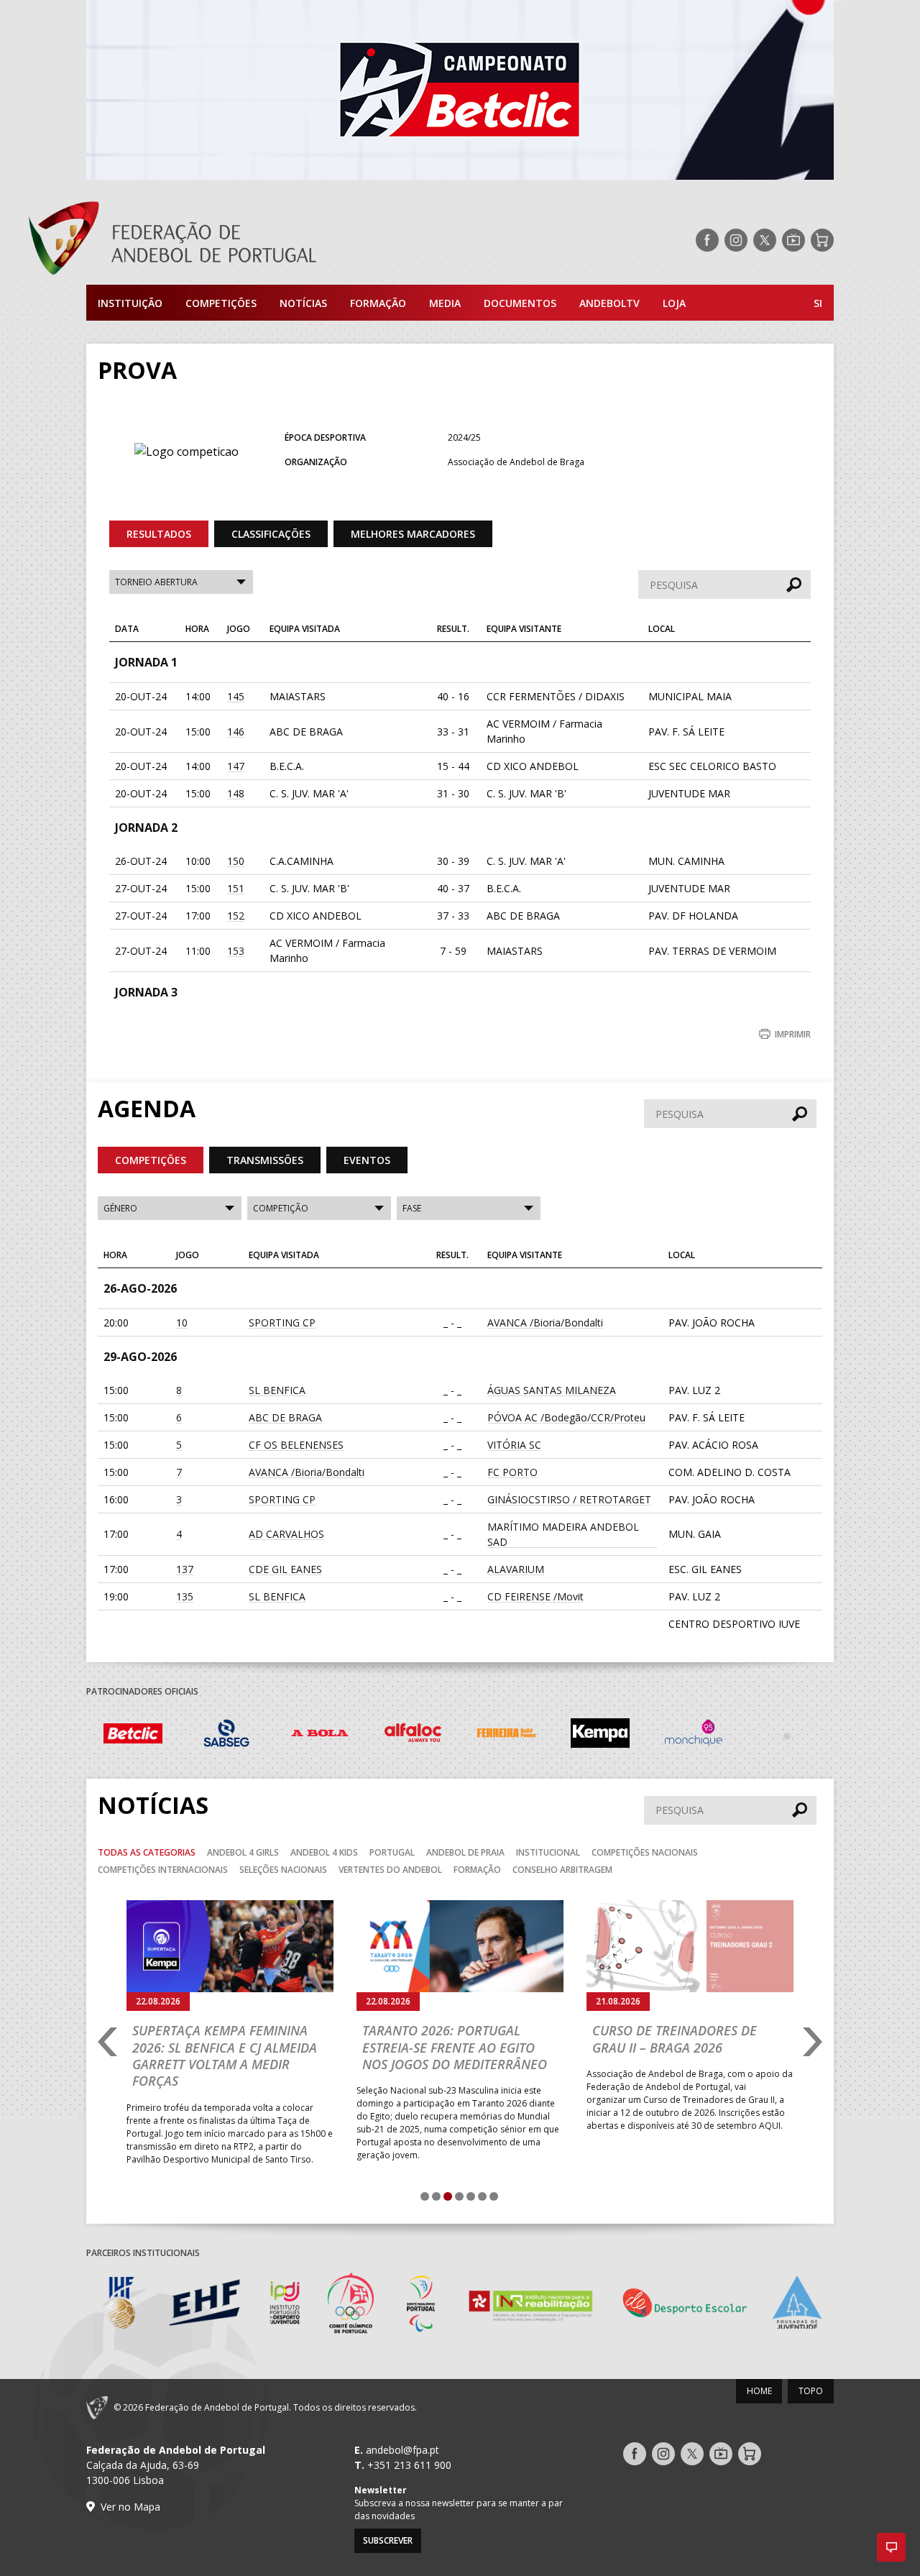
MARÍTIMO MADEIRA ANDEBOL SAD (563, 1534)
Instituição (130, 303)
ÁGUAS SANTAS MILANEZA (552, 1390)
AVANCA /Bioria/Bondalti (545, 1323)
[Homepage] (230, 240)
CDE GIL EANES (285, 1569)
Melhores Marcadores (413, 534)
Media (445, 303)
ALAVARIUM (516, 1569)
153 (236, 951)
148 (236, 793)
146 (236, 732)
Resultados (159, 534)
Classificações (271, 534)
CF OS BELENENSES (296, 1445)
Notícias (303, 303)
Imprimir (793, 1034)
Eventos (367, 1160)
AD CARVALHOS (286, 1534)
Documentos (520, 303)
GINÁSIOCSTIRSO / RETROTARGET (569, 1499)
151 (236, 888)
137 (185, 1569)
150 (236, 861)
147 (236, 766)
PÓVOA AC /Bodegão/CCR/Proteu (566, 1417)
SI (818, 303)
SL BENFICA (277, 1390)
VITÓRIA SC (514, 1445)
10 (182, 1323)
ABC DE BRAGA (285, 1417)
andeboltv (609, 303)
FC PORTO (512, 1472)
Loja (674, 303)
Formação (378, 303)
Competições (221, 303)
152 (236, 916)
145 (236, 696)
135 (185, 1596)
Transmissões (265, 1160)
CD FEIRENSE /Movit (535, 1596)
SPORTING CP (282, 1323)
